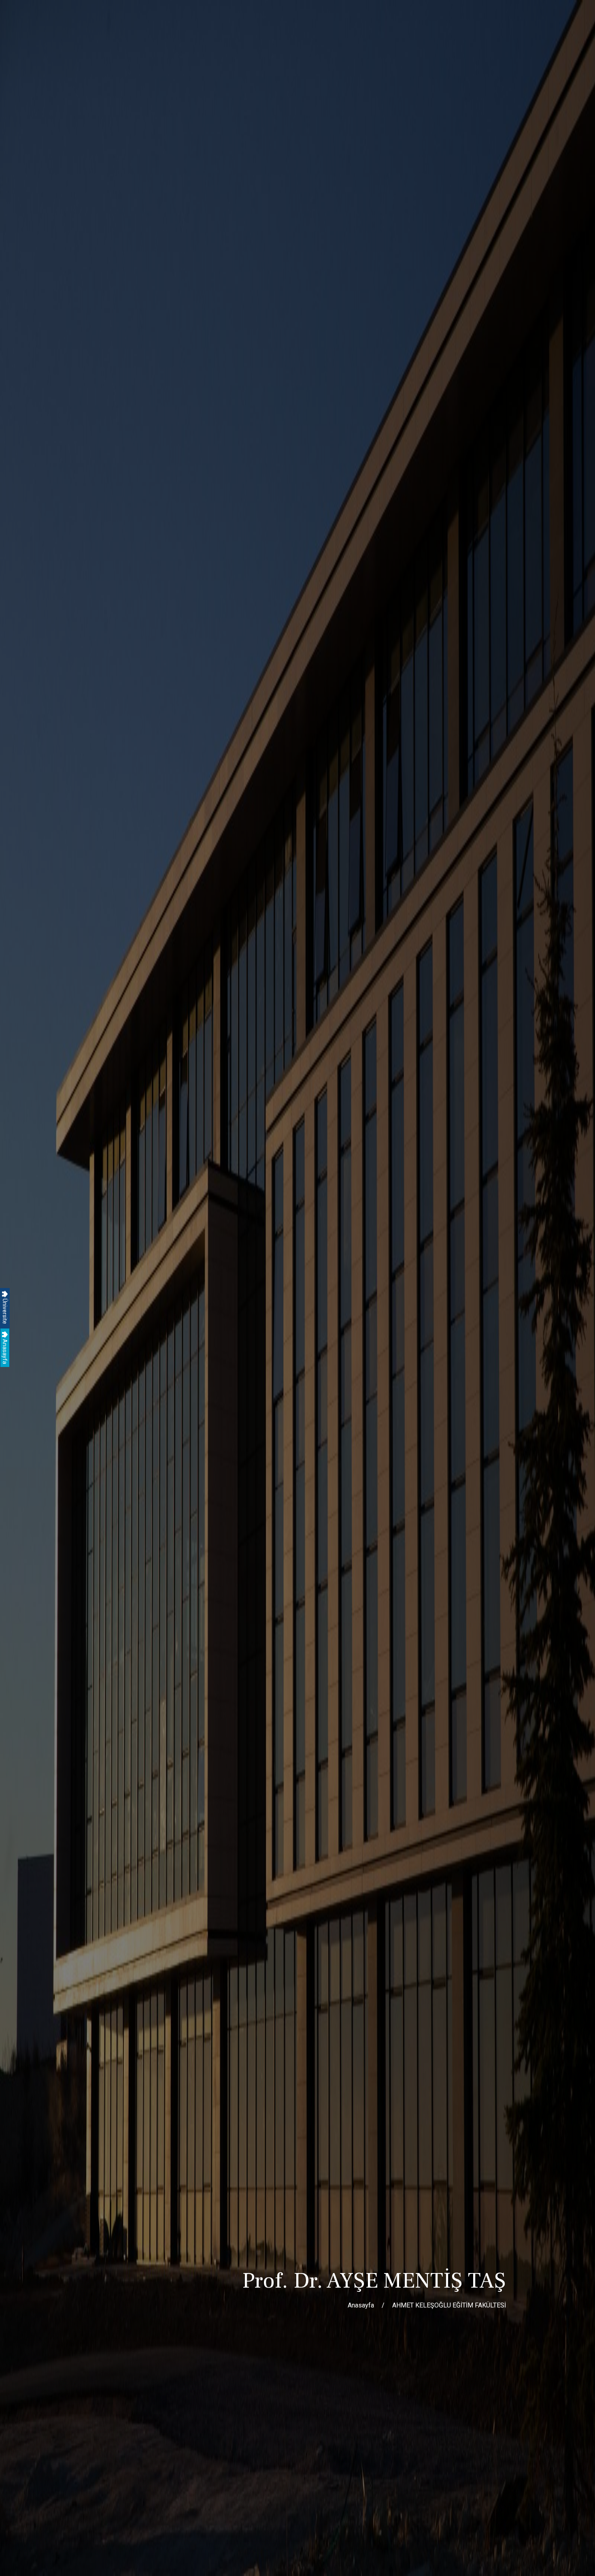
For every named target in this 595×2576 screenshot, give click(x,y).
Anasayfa (5, 1351)
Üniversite (5, 1311)
